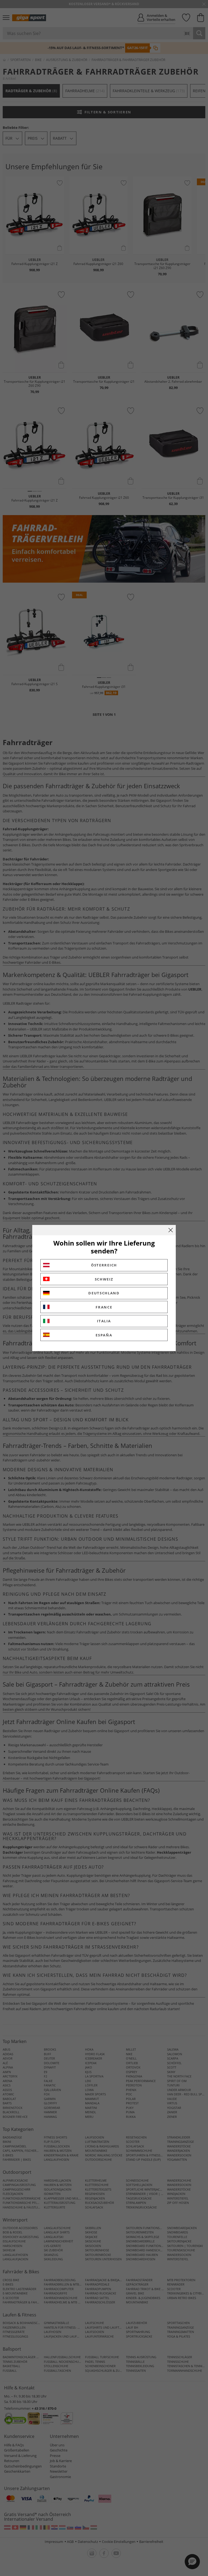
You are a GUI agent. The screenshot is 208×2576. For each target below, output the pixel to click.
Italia (104, 1321)
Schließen (171, 1230)
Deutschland (104, 1293)
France (104, 1307)
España (104, 1335)
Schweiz (104, 1279)
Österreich (104, 1265)
